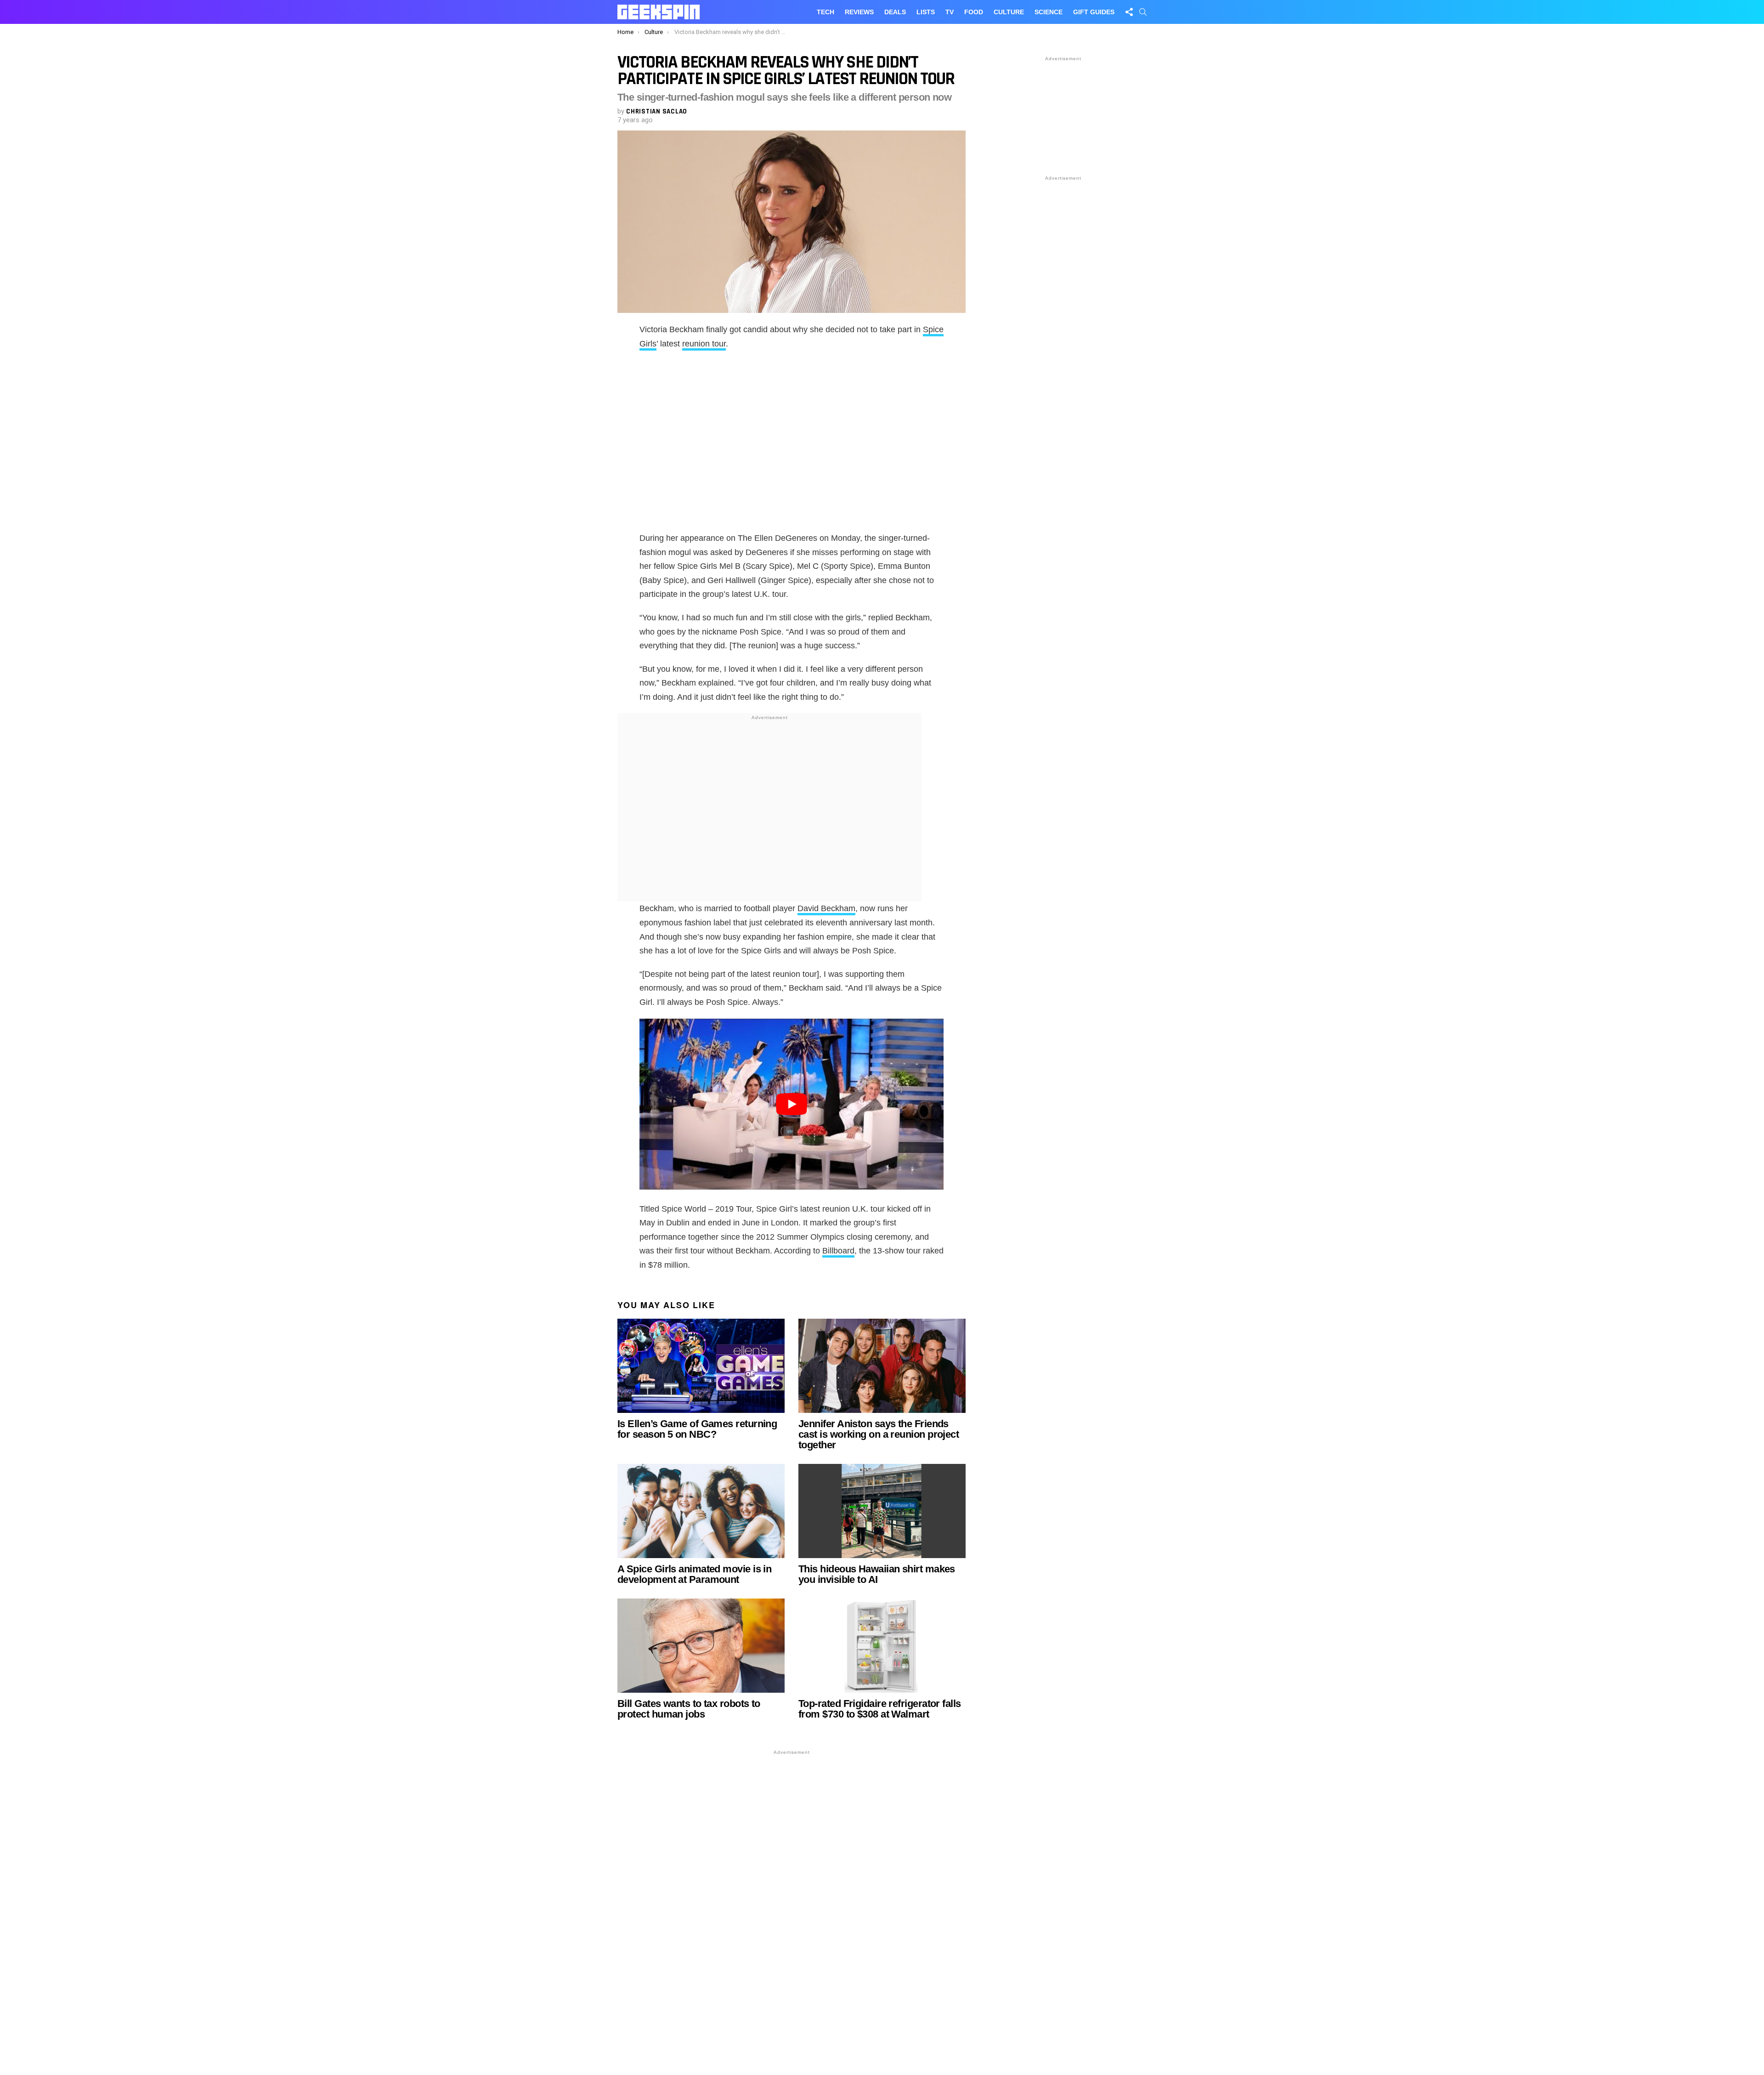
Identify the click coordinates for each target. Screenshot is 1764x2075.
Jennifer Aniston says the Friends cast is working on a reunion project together (879, 1434)
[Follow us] (1129, 12)
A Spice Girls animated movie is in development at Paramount (694, 1574)
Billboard (838, 1251)
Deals (895, 12)
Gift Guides (1094, 12)
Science (1049, 12)
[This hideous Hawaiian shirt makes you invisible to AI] (882, 1511)
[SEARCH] (1143, 12)
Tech (825, 12)
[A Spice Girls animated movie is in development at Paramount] (701, 1511)
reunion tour (704, 344)
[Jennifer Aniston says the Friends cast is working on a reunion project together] (882, 1366)
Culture (1009, 12)
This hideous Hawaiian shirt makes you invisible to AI (877, 1574)
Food (974, 12)
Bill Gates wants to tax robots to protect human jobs (689, 1709)
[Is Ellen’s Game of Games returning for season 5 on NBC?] (701, 1366)
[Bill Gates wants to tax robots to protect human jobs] (701, 1646)
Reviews (859, 12)
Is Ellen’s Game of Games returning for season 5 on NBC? (697, 1429)
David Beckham (826, 908)
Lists (926, 12)
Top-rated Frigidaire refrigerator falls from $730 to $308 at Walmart (880, 1709)
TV (950, 12)
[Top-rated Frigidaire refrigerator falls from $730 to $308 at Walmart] (882, 1646)
